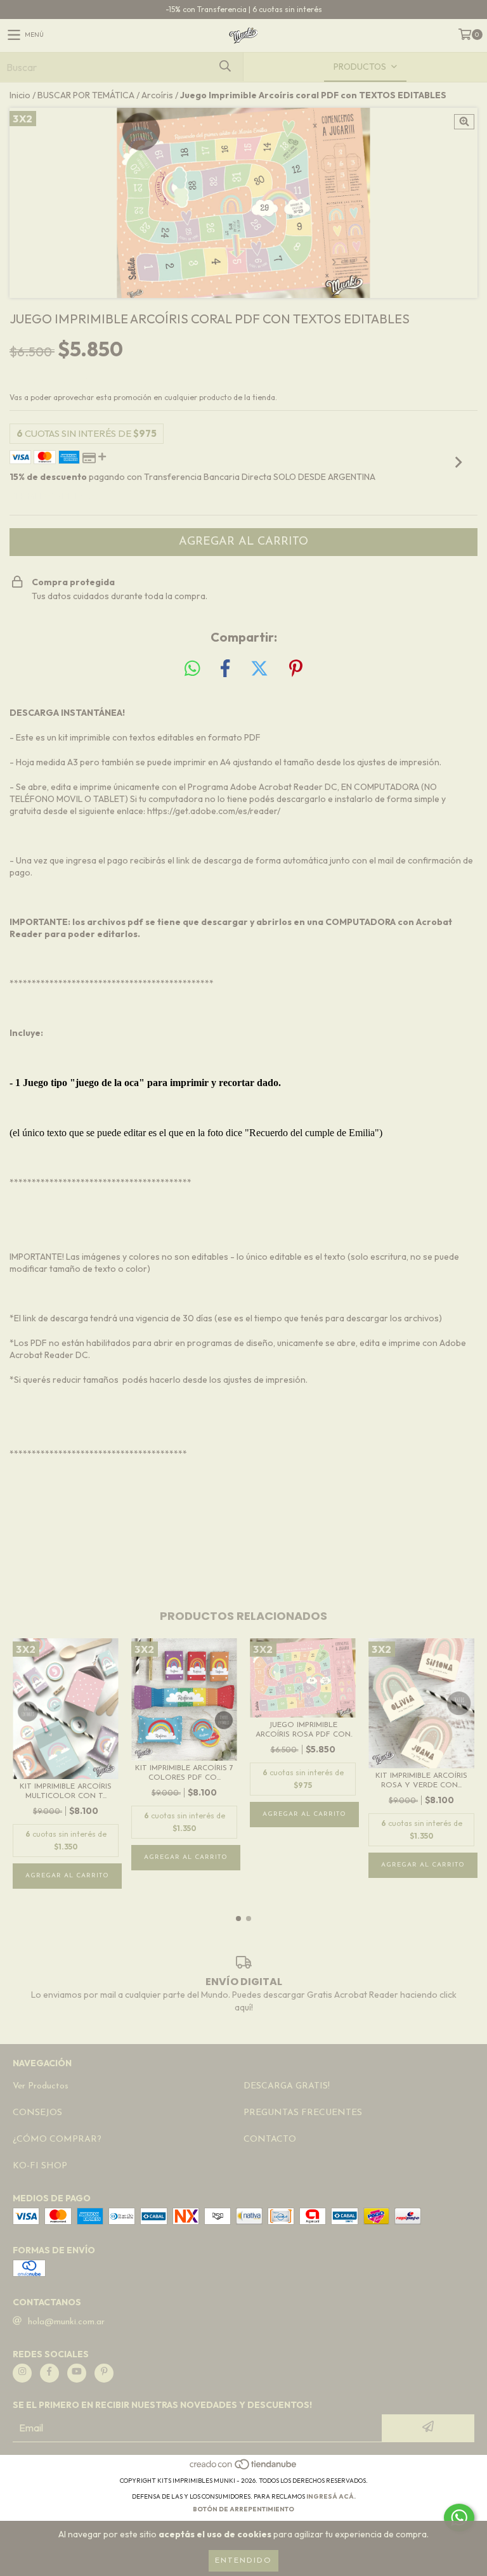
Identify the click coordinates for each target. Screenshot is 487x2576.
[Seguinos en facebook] (49, 2373)
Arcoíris (157, 95)
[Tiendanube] (244, 2468)
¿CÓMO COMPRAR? (57, 2139)
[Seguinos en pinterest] (104, 2373)
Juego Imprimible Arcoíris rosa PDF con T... (303, 1731)
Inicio (20, 95)
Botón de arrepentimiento (243, 2509)
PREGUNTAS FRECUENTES (303, 2113)
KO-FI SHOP (40, 2166)
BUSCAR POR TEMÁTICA (86, 95)
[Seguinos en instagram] (22, 2373)
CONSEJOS (37, 2113)
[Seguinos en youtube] (77, 2373)
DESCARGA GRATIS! (287, 2086)
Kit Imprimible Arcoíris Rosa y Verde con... (421, 1781)
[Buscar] (224, 67)
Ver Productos (41, 2086)
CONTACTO (270, 2139)
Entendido (243, 2561)
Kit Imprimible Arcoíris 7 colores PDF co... (184, 1773)
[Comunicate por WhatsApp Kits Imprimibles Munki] (459, 2518)
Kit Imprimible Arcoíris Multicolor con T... (66, 1791)
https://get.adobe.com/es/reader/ (214, 811)
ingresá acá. (331, 2496)
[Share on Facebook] (225, 669)
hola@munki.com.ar (66, 2322)
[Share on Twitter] (259, 669)
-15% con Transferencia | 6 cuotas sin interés (244, 9)
